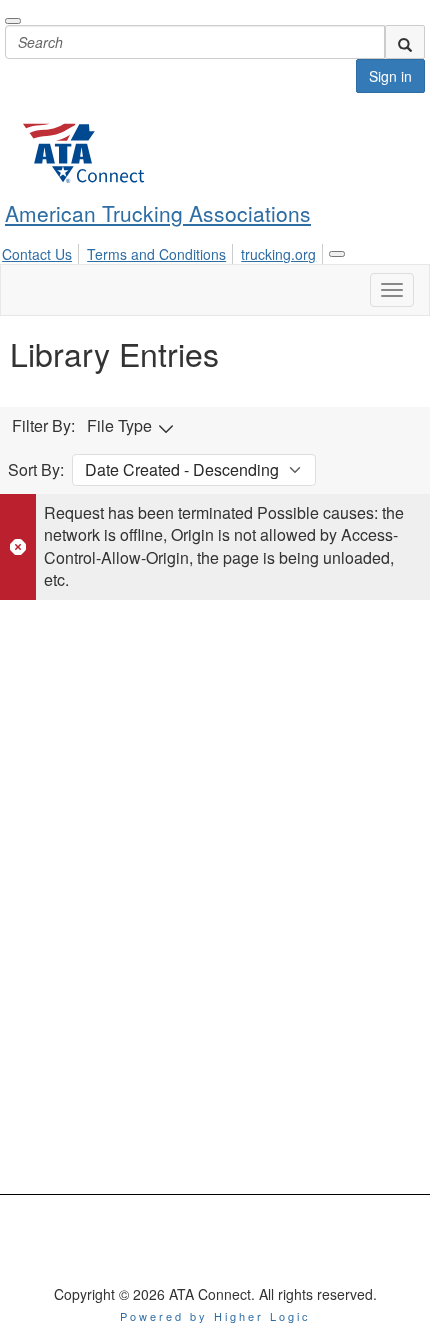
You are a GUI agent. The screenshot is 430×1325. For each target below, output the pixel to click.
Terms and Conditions (156, 254)
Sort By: (36, 470)
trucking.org (278, 254)
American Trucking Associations (158, 213)
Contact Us (37, 254)
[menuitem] (42, 251)
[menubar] (164, 251)
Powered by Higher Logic (215, 1316)
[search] (405, 42)
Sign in (390, 76)
